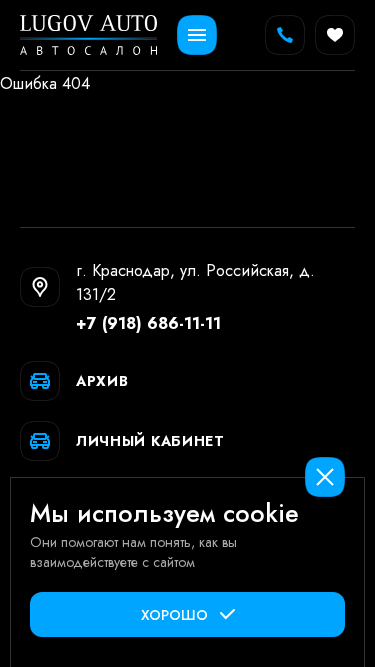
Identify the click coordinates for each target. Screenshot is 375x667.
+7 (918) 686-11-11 (148, 323)
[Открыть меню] (197, 35)
